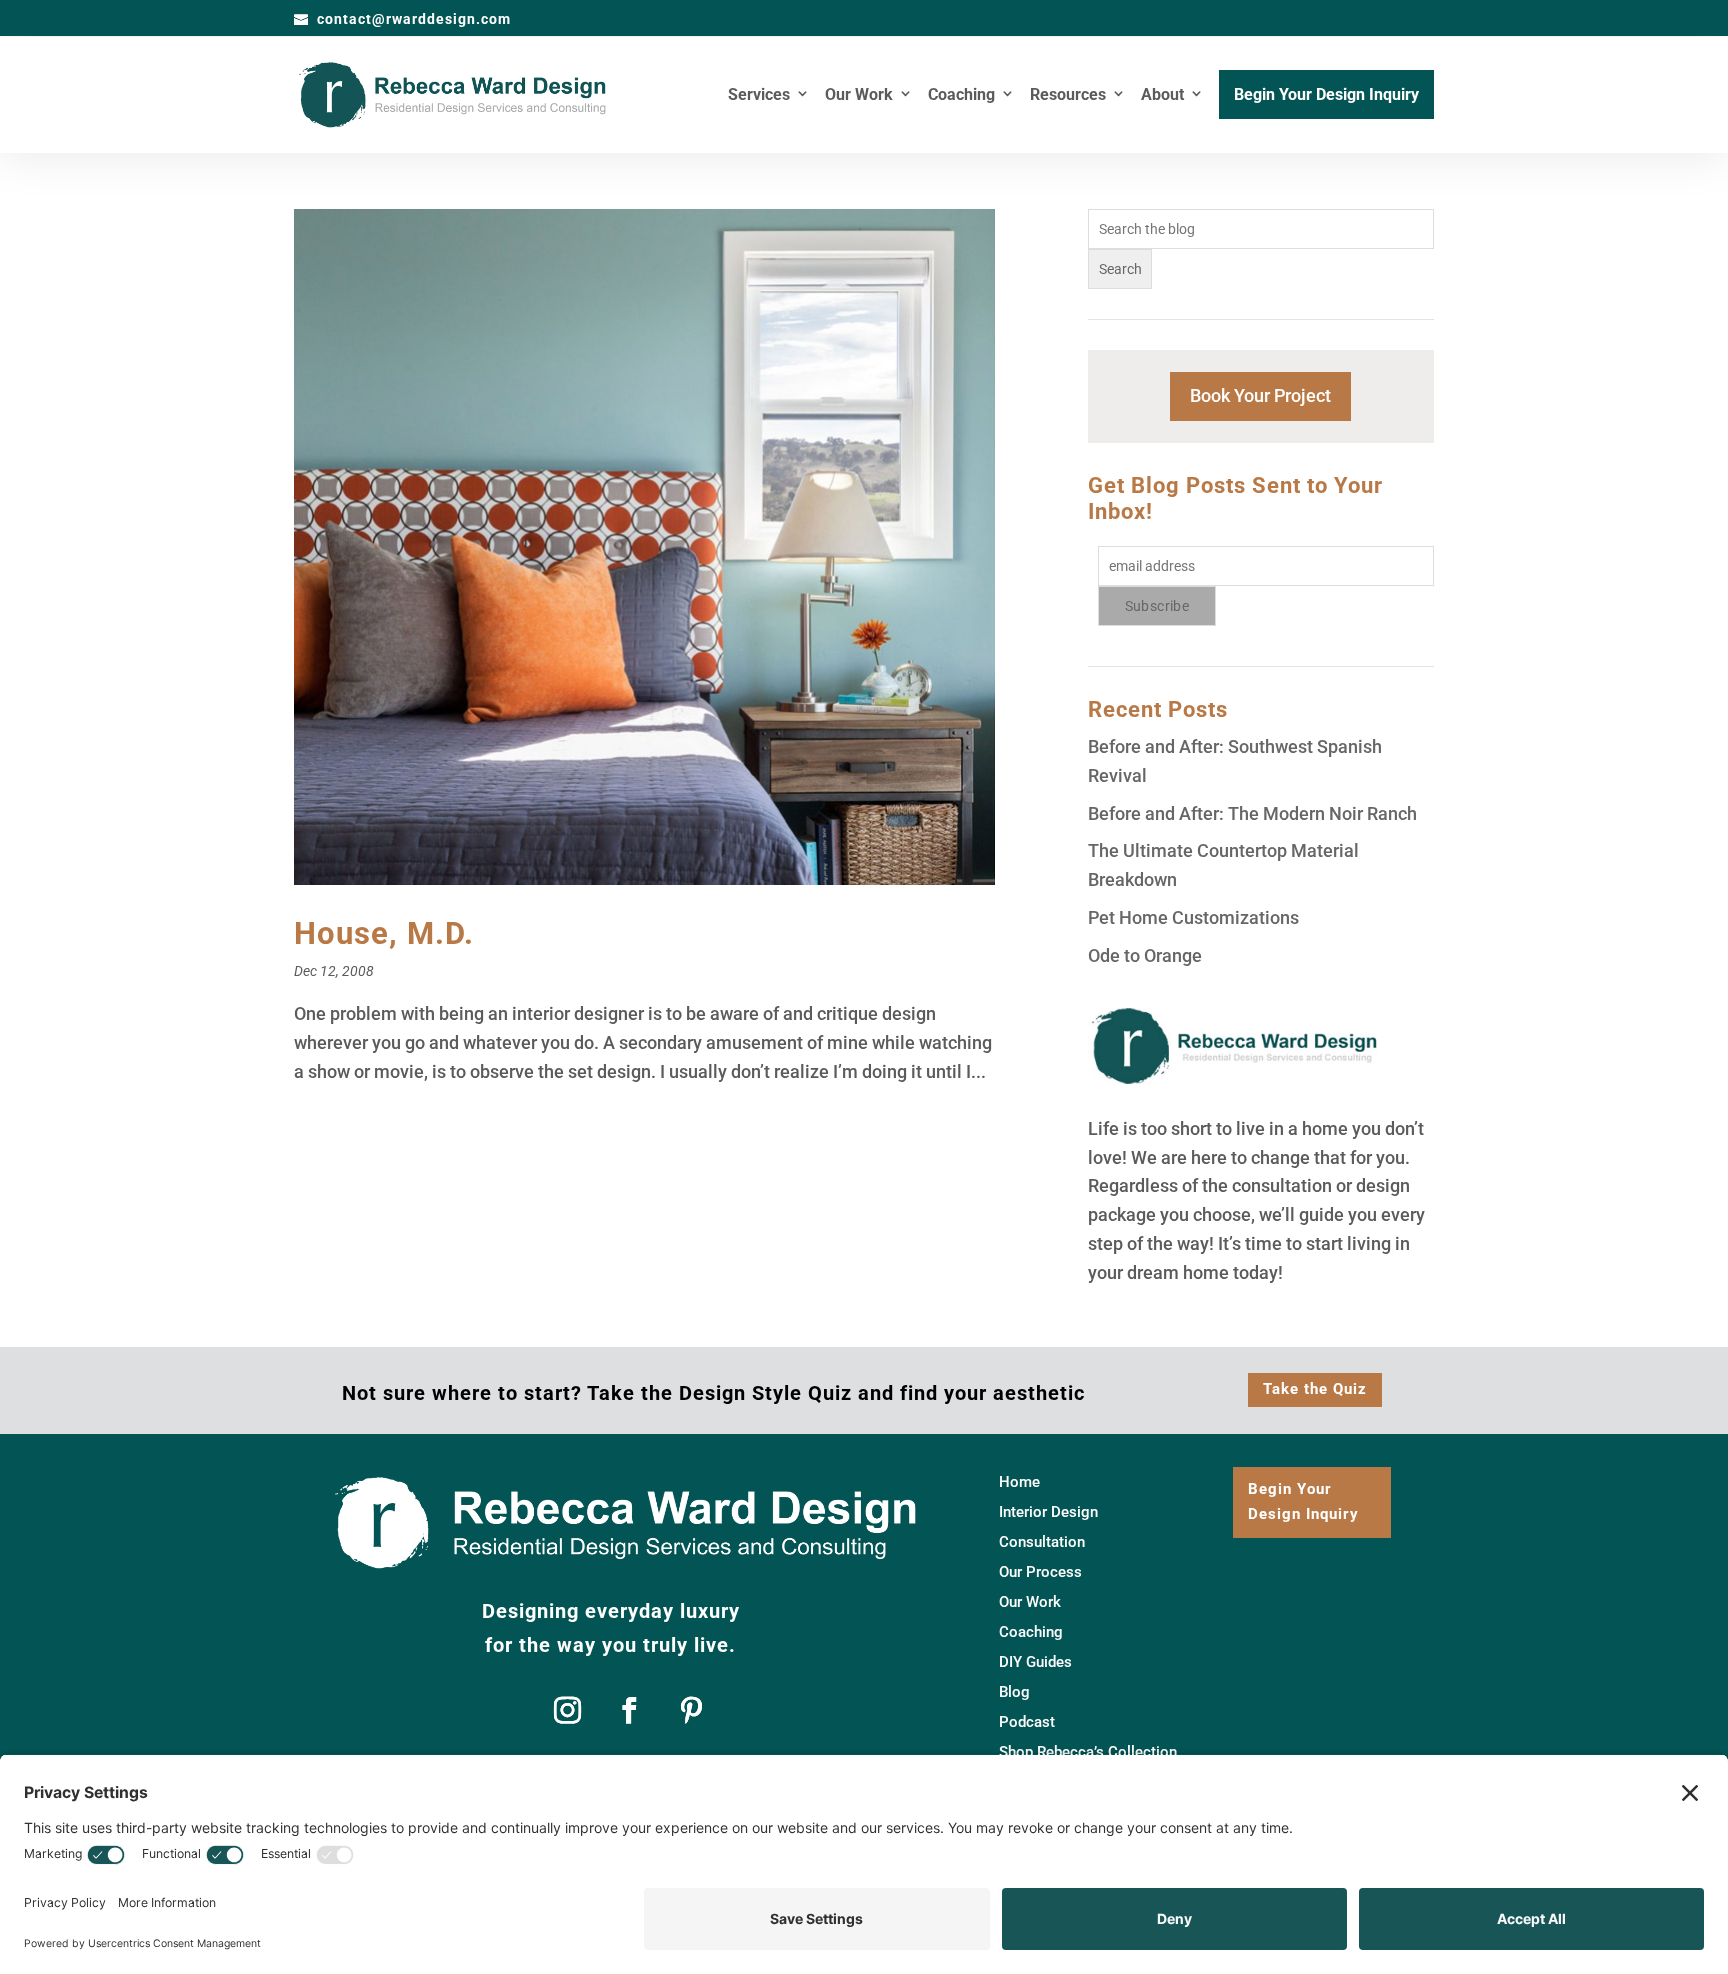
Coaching (961, 96)
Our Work (859, 96)
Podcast (1027, 1723)
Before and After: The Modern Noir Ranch (1252, 813)
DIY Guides (1035, 1663)
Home (1019, 1483)
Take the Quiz (1315, 1389)
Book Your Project (1260, 395)
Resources (1068, 96)
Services (759, 96)
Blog (1014, 1693)
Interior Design (1048, 1513)
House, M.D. (384, 933)
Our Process (1040, 1573)
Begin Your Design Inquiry (1326, 96)
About (1162, 96)
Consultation (1042, 1543)
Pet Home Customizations (1193, 917)
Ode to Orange (1145, 955)
